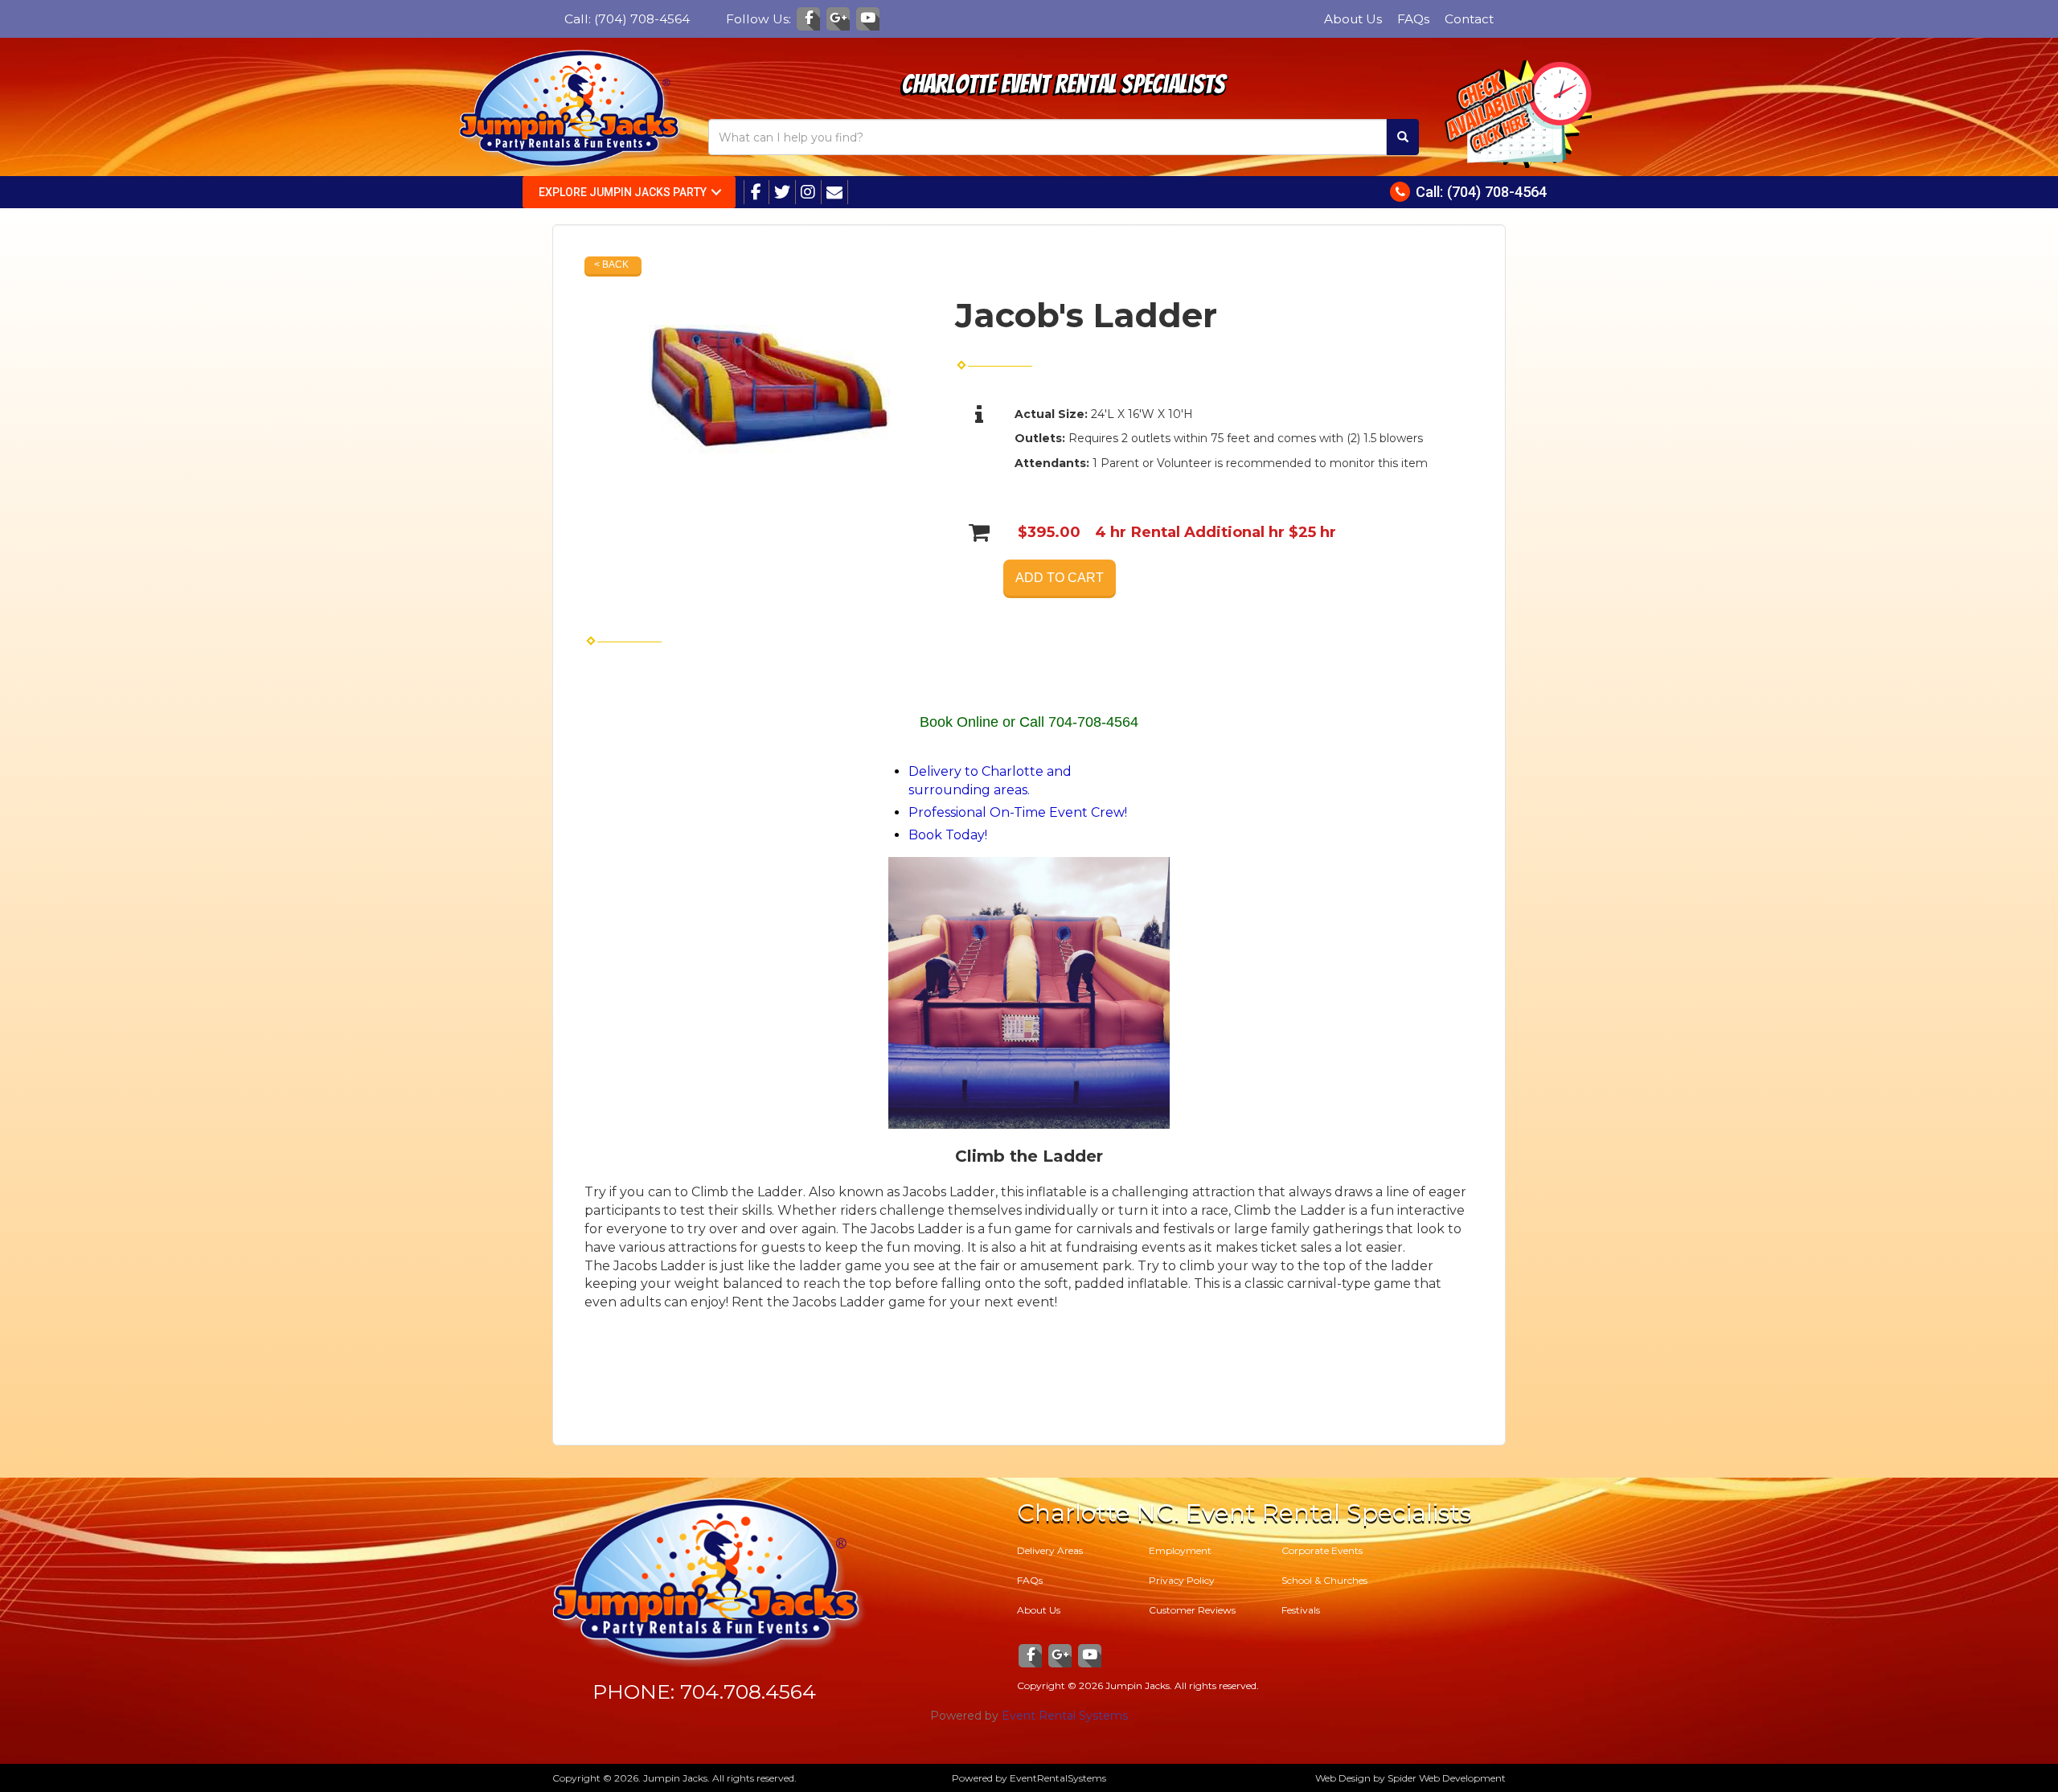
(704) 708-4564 (642, 19)
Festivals (1301, 1610)
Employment (1180, 1550)
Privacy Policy (1182, 1580)
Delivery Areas (1050, 1550)
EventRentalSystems (1058, 1778)
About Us (1353, 19)
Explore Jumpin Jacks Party (623, 192)
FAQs (1413, 19)
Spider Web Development (1447, 1778)
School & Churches (1324, 1580)
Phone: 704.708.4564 (704, 1692)
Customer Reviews (1192, 1610)
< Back (611, 264)
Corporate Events (1322, 1550)
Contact (1469, 19)
